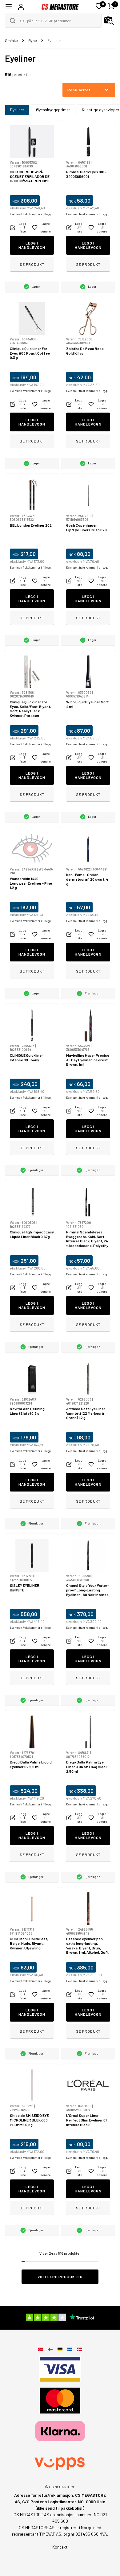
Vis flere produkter (60, 2277)
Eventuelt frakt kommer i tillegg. (31, 214)
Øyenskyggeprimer (53, 110)
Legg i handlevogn (32, 245)
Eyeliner (17, 110)
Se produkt (32, 264)
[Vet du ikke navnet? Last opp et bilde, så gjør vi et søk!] (109, 21)
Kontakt (60, 2547)
